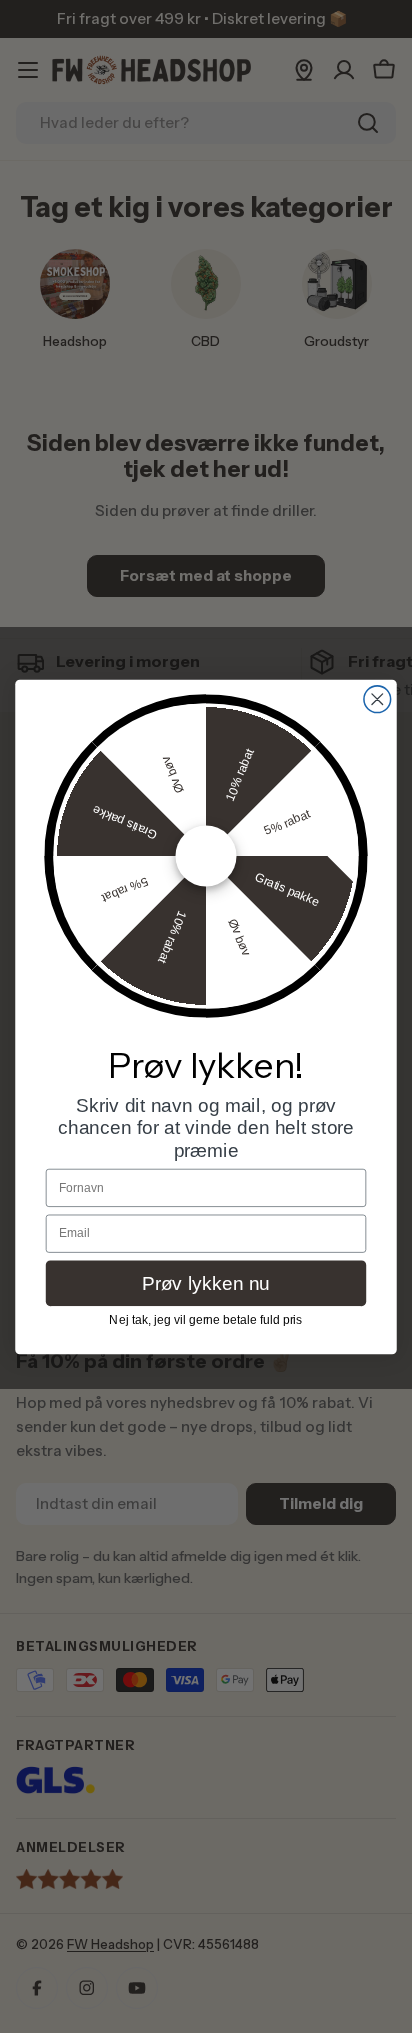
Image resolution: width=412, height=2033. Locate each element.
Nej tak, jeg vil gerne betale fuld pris (205, 1319)
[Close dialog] (377, 698)
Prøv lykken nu (206, 1282)
